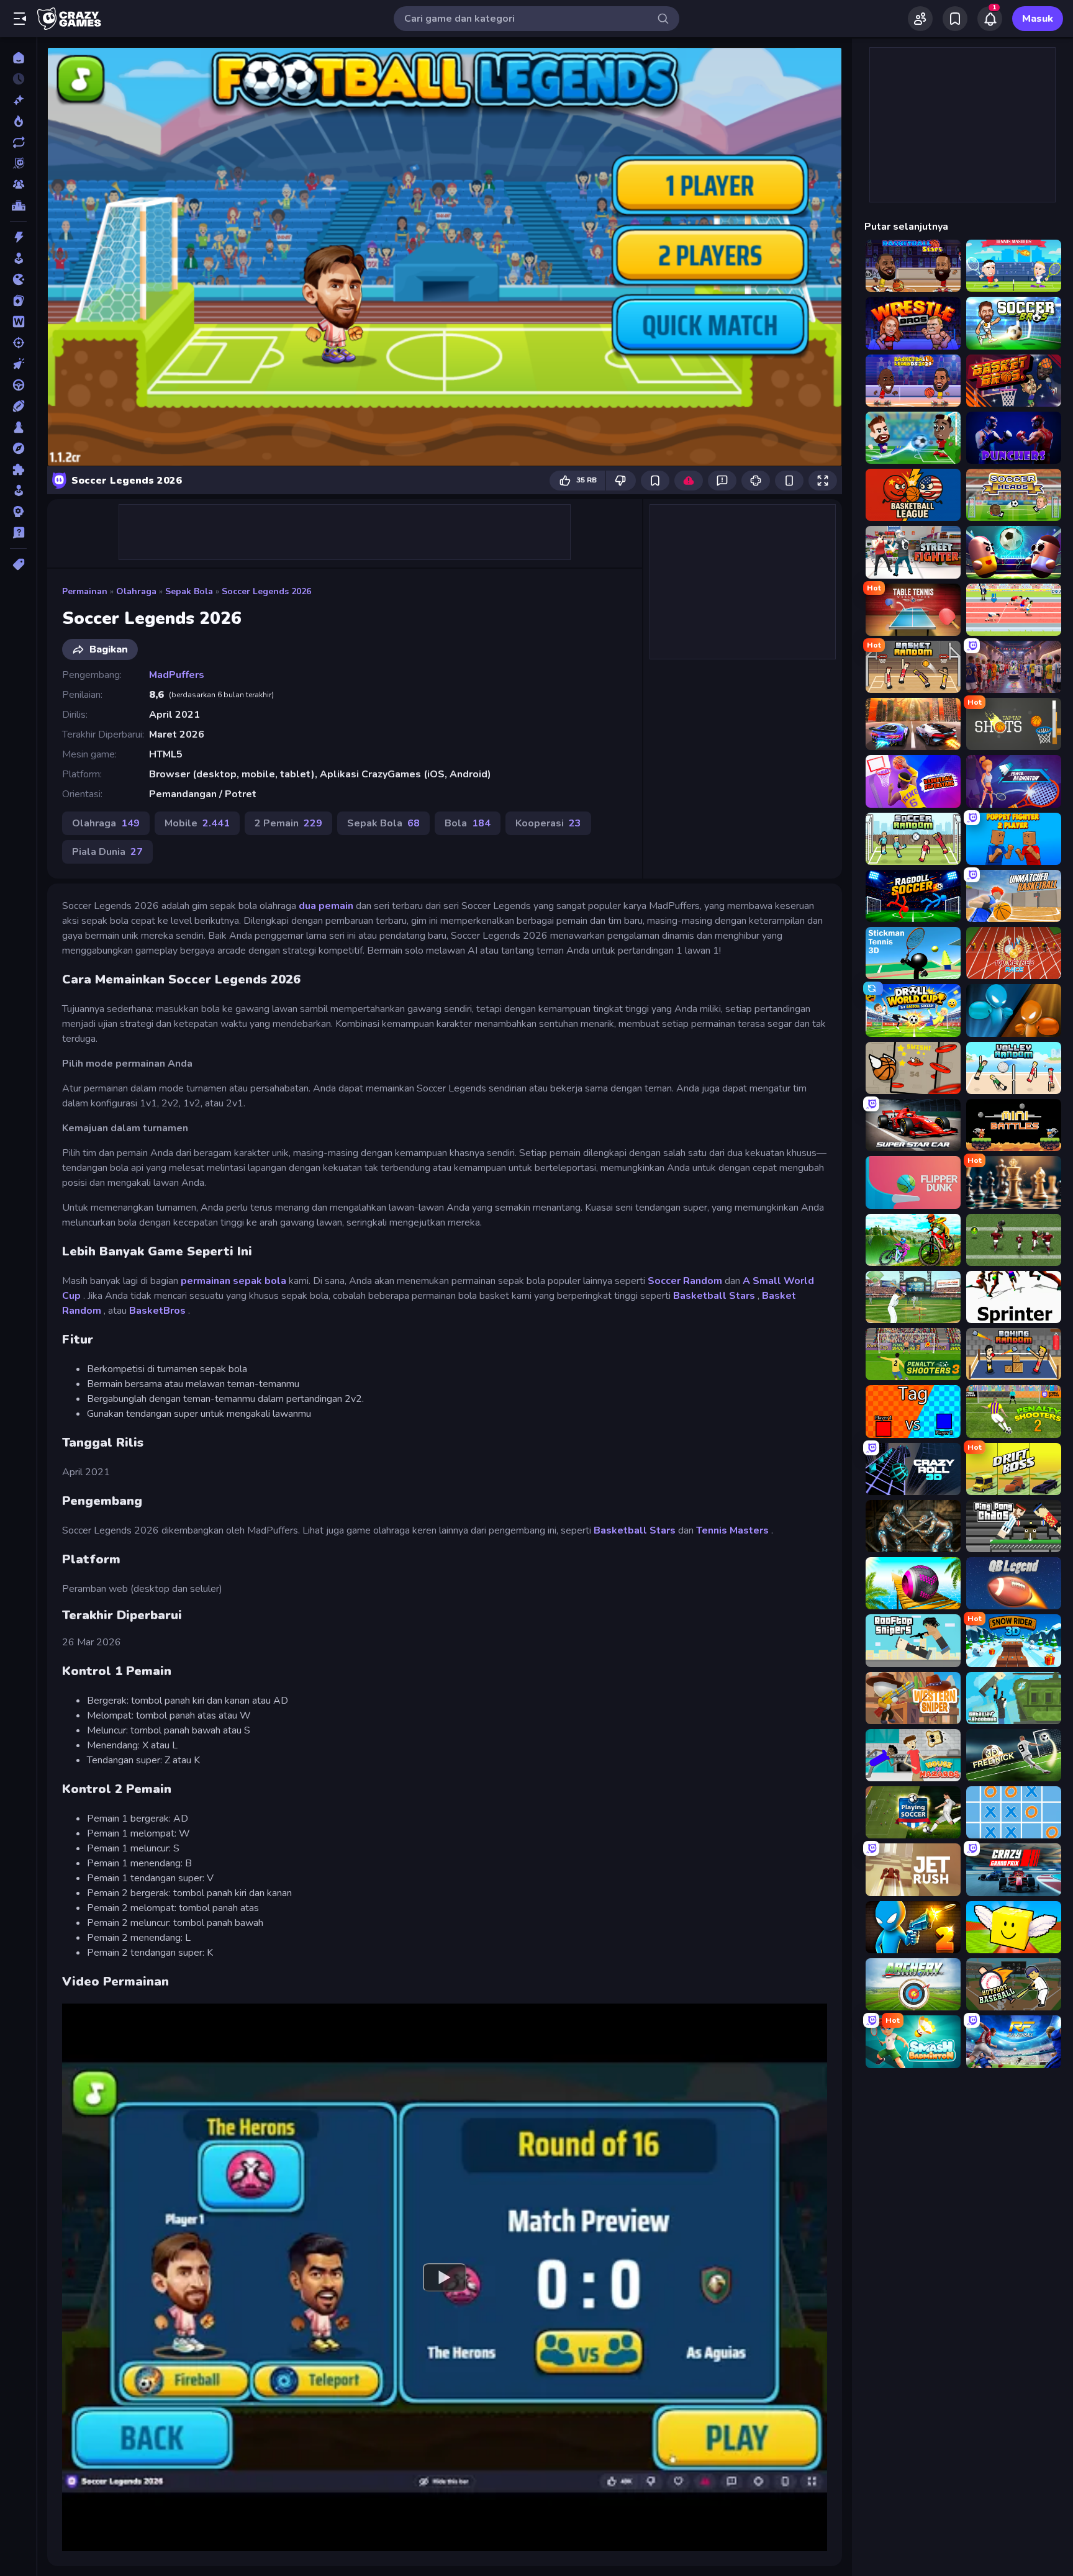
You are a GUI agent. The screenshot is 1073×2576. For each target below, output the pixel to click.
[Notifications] (990, 19)
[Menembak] (18, 343)
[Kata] (18, 322)
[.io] (18, 279)
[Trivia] (18, 533)
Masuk (1038, 19)
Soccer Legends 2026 (266, 591)
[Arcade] (18, 258)
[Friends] (920, 19)
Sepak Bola (189, 591)
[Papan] (18, 427)
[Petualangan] (18, 448)
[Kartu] (18, 301)
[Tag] (18, 564)
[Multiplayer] (18, 184)
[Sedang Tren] (18, 121)
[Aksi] (18, 237)
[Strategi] (18, 512)
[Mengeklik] (18, 364)
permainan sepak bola (233, 1281)
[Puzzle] (18, 469)
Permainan (85, 591)
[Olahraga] (18, 406)
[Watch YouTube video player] (445, 2277)
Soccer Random (685, 1281)
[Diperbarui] (18, 142)
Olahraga (136, 591)
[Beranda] (18, 58)
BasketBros (157, 1311)
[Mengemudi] (18, 385)
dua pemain (326, 906)
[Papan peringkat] (18, 206)
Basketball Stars (714, 1296)
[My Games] (955, 19)
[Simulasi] (18, 490)
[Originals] (18, 163)
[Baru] (18, 100)
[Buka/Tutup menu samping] (20, 19)
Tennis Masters (732, 1530)
